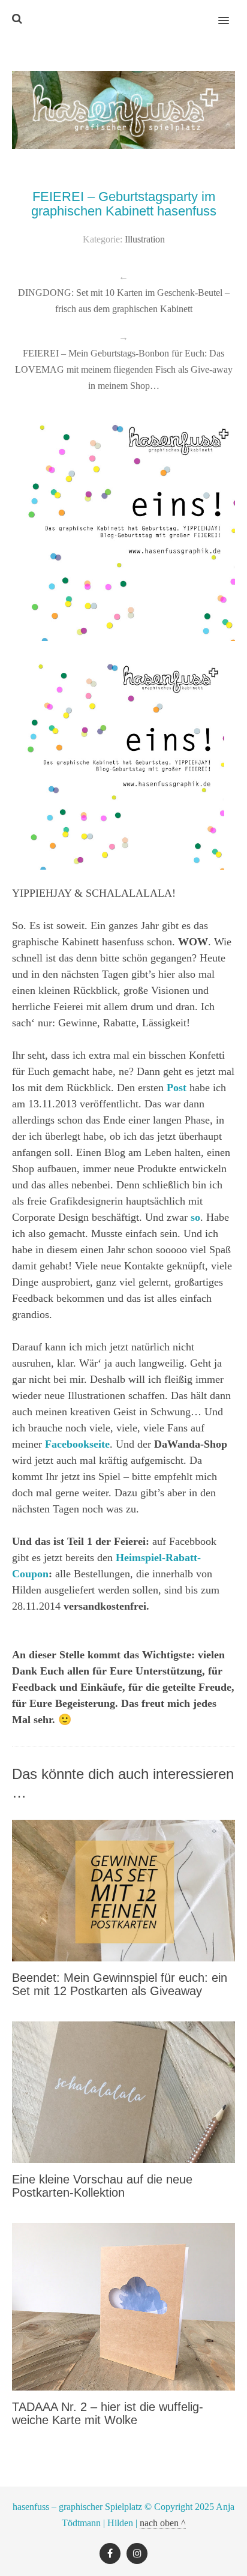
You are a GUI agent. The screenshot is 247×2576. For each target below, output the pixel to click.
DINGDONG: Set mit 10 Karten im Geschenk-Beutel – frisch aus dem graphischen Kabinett (124, 301)
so (195, 1217)
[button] (231, 13)
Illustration (145, 239)
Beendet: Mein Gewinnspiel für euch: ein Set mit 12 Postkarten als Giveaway (120, 1984)
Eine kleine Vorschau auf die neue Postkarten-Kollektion (102, 2186)
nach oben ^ (163, 2523)
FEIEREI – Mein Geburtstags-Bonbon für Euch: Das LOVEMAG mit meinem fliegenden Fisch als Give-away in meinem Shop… (124, 369)
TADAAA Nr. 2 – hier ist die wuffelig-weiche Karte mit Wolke (108, 2413)
